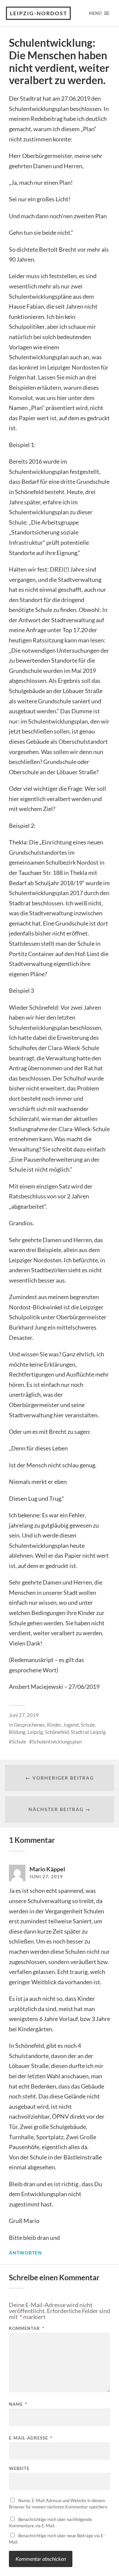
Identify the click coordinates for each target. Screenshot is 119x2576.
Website (19, 2469)
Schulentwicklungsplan (57, 1742)
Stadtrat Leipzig (88, 1732)
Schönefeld (57, 1732)
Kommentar (27, 2328)
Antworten (25, 2253)
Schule (19, 1742)
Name (18, 2404)
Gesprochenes (29, 1725)
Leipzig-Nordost (39, 13)
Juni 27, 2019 (24, 1715)
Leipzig (35, 1732)
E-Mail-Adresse (31, 2438)
